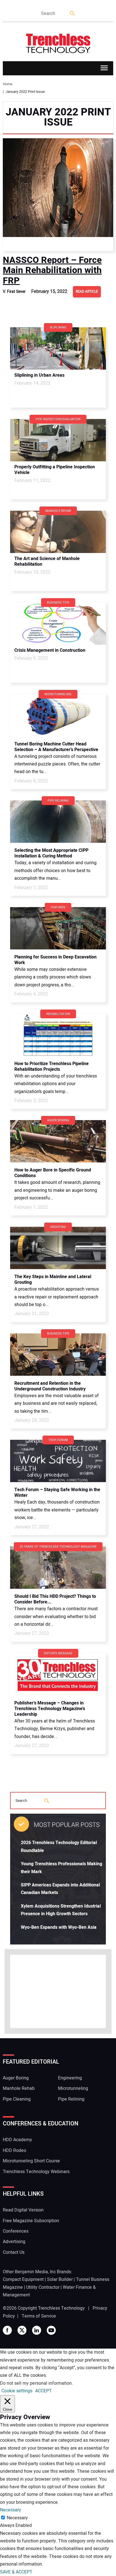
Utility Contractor (43, 2287)
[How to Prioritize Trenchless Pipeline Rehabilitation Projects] (58, 1035)
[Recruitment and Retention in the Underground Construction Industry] (58, 1355)
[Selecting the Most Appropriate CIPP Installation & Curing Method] (58, 822)
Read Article (87, 291)
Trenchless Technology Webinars (36, 2172)
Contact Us (14, 2252)
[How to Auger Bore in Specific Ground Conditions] (58, 1141)
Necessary (17, 2518)
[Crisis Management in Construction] (58, 624)
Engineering (70, 2078)
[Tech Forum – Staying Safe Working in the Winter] (58, 1461)
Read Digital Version (23, 2210)
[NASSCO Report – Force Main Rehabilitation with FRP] (58, 195)
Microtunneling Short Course (31, 2161)
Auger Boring (16, 2078)
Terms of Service (39, 2316)
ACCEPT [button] (43, 2391)
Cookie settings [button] (17, 2391)
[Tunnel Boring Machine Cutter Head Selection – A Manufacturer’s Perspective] (58, 715)
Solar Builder (60, 2279)
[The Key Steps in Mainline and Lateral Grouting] (58, 1248)
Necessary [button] (11, 2510)
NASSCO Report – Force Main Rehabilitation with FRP (52, 270)
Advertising (14, 2242)
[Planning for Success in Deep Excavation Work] (58, 928)
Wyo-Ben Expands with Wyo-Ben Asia (59, 1927)
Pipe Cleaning (17, 2099)
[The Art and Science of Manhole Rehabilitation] (58, 532)
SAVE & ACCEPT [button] (16, 2572)
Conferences (16, 2231)
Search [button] (73, 14)
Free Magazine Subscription (31, 2221)
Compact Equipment (23, 2279)
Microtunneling (73, 2088)
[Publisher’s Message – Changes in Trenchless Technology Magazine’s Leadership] (58, 1674)
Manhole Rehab (19, 2088)
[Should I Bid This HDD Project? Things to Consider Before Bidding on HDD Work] (58, 1568)
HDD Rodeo (14, 2151)
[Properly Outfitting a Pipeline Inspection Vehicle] (58, 440)
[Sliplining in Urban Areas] (58, 348)
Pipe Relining (71, 2099)
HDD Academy (17, 2140)
